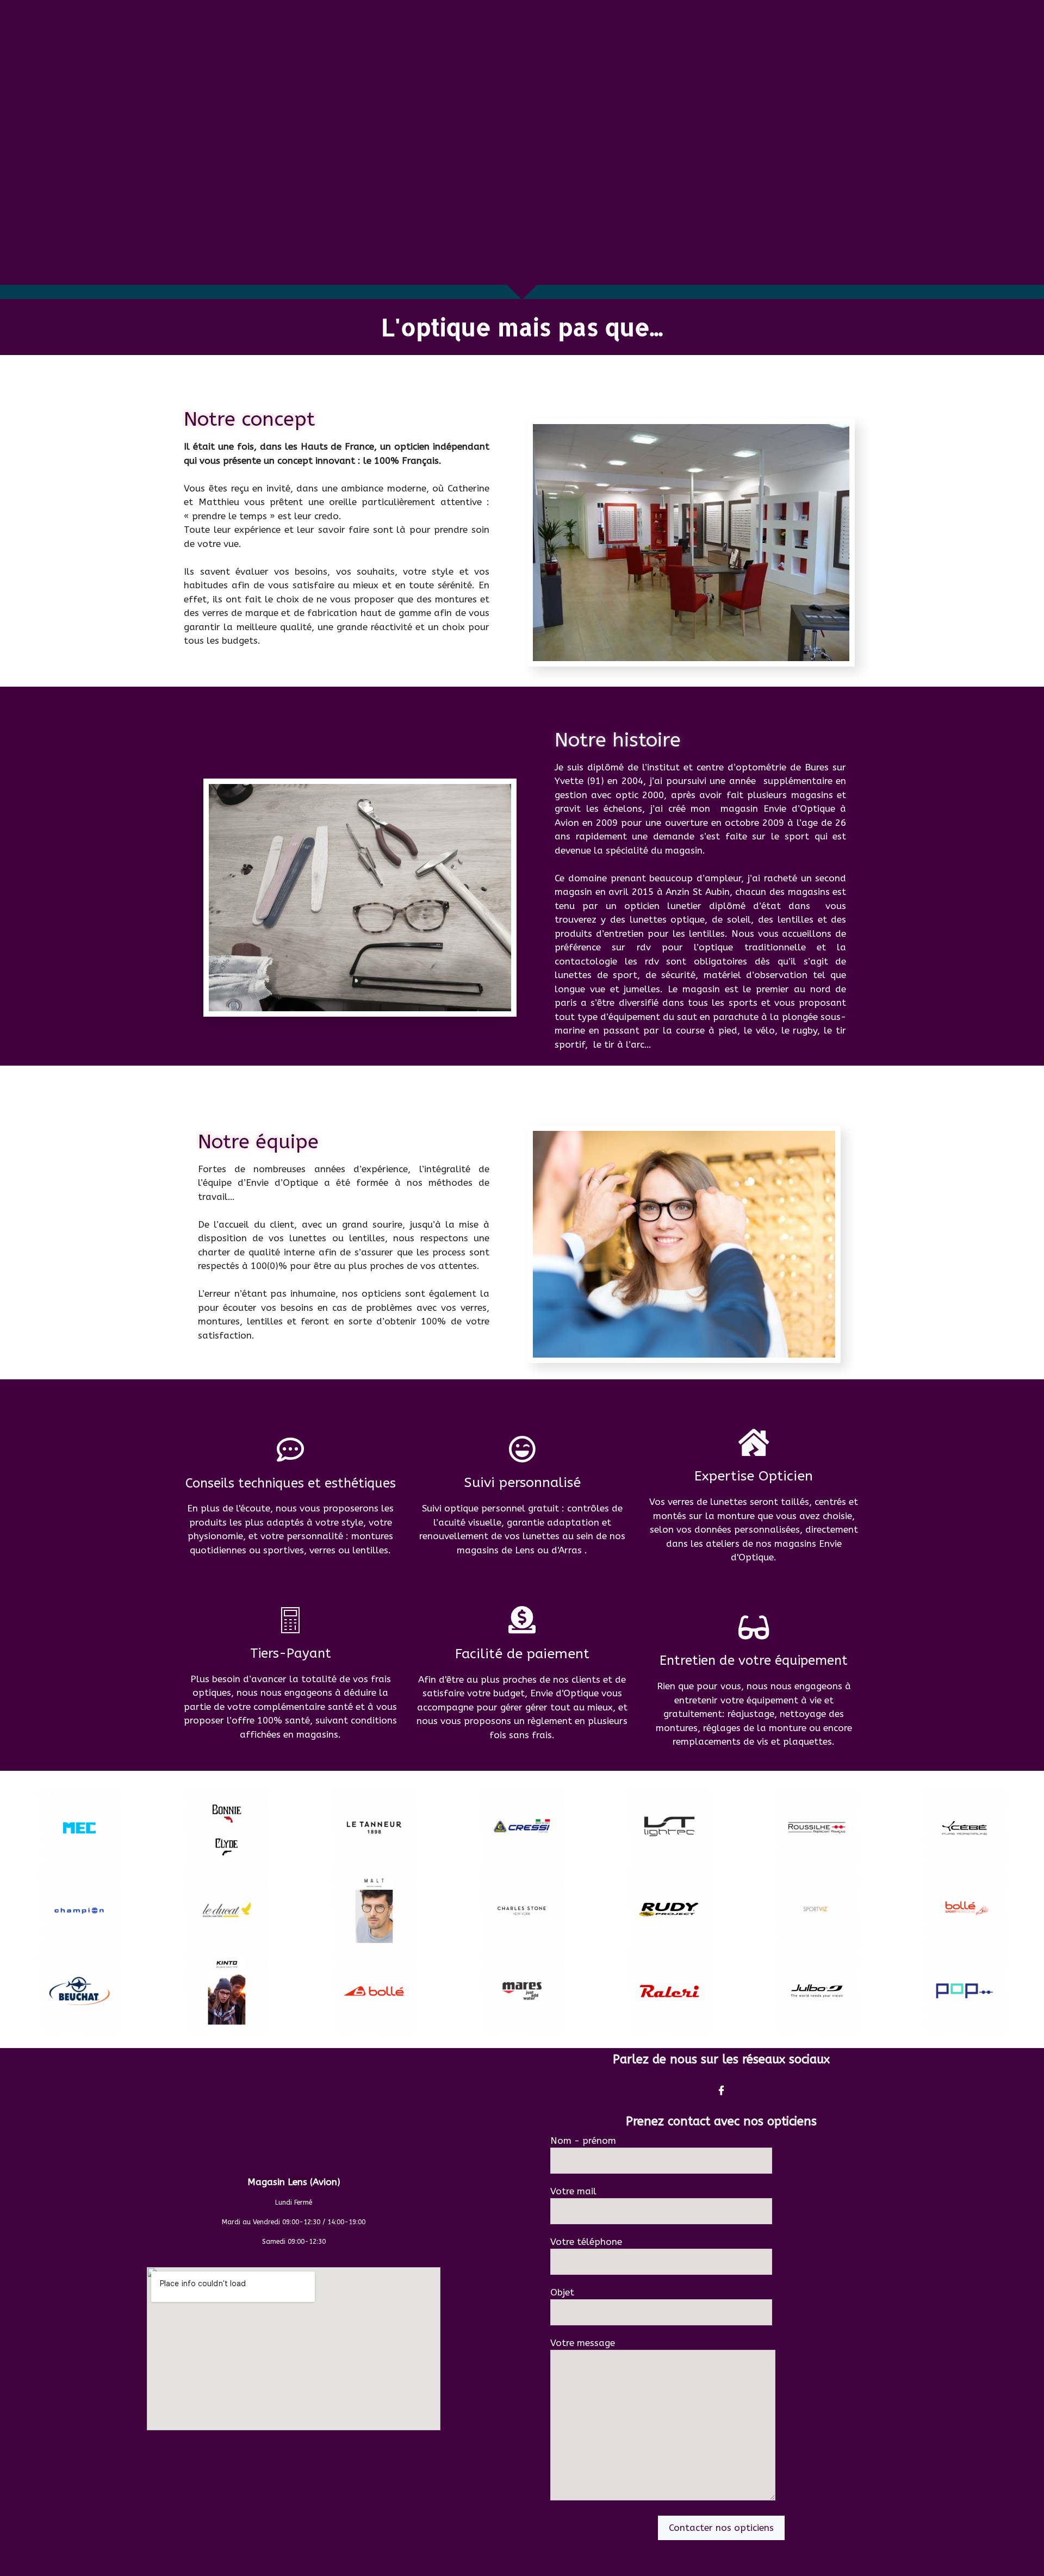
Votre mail (573, 2191)
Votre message (583, 2343)
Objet (562, 2292)
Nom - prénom (583, 2141)
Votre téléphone (586, 2242)
